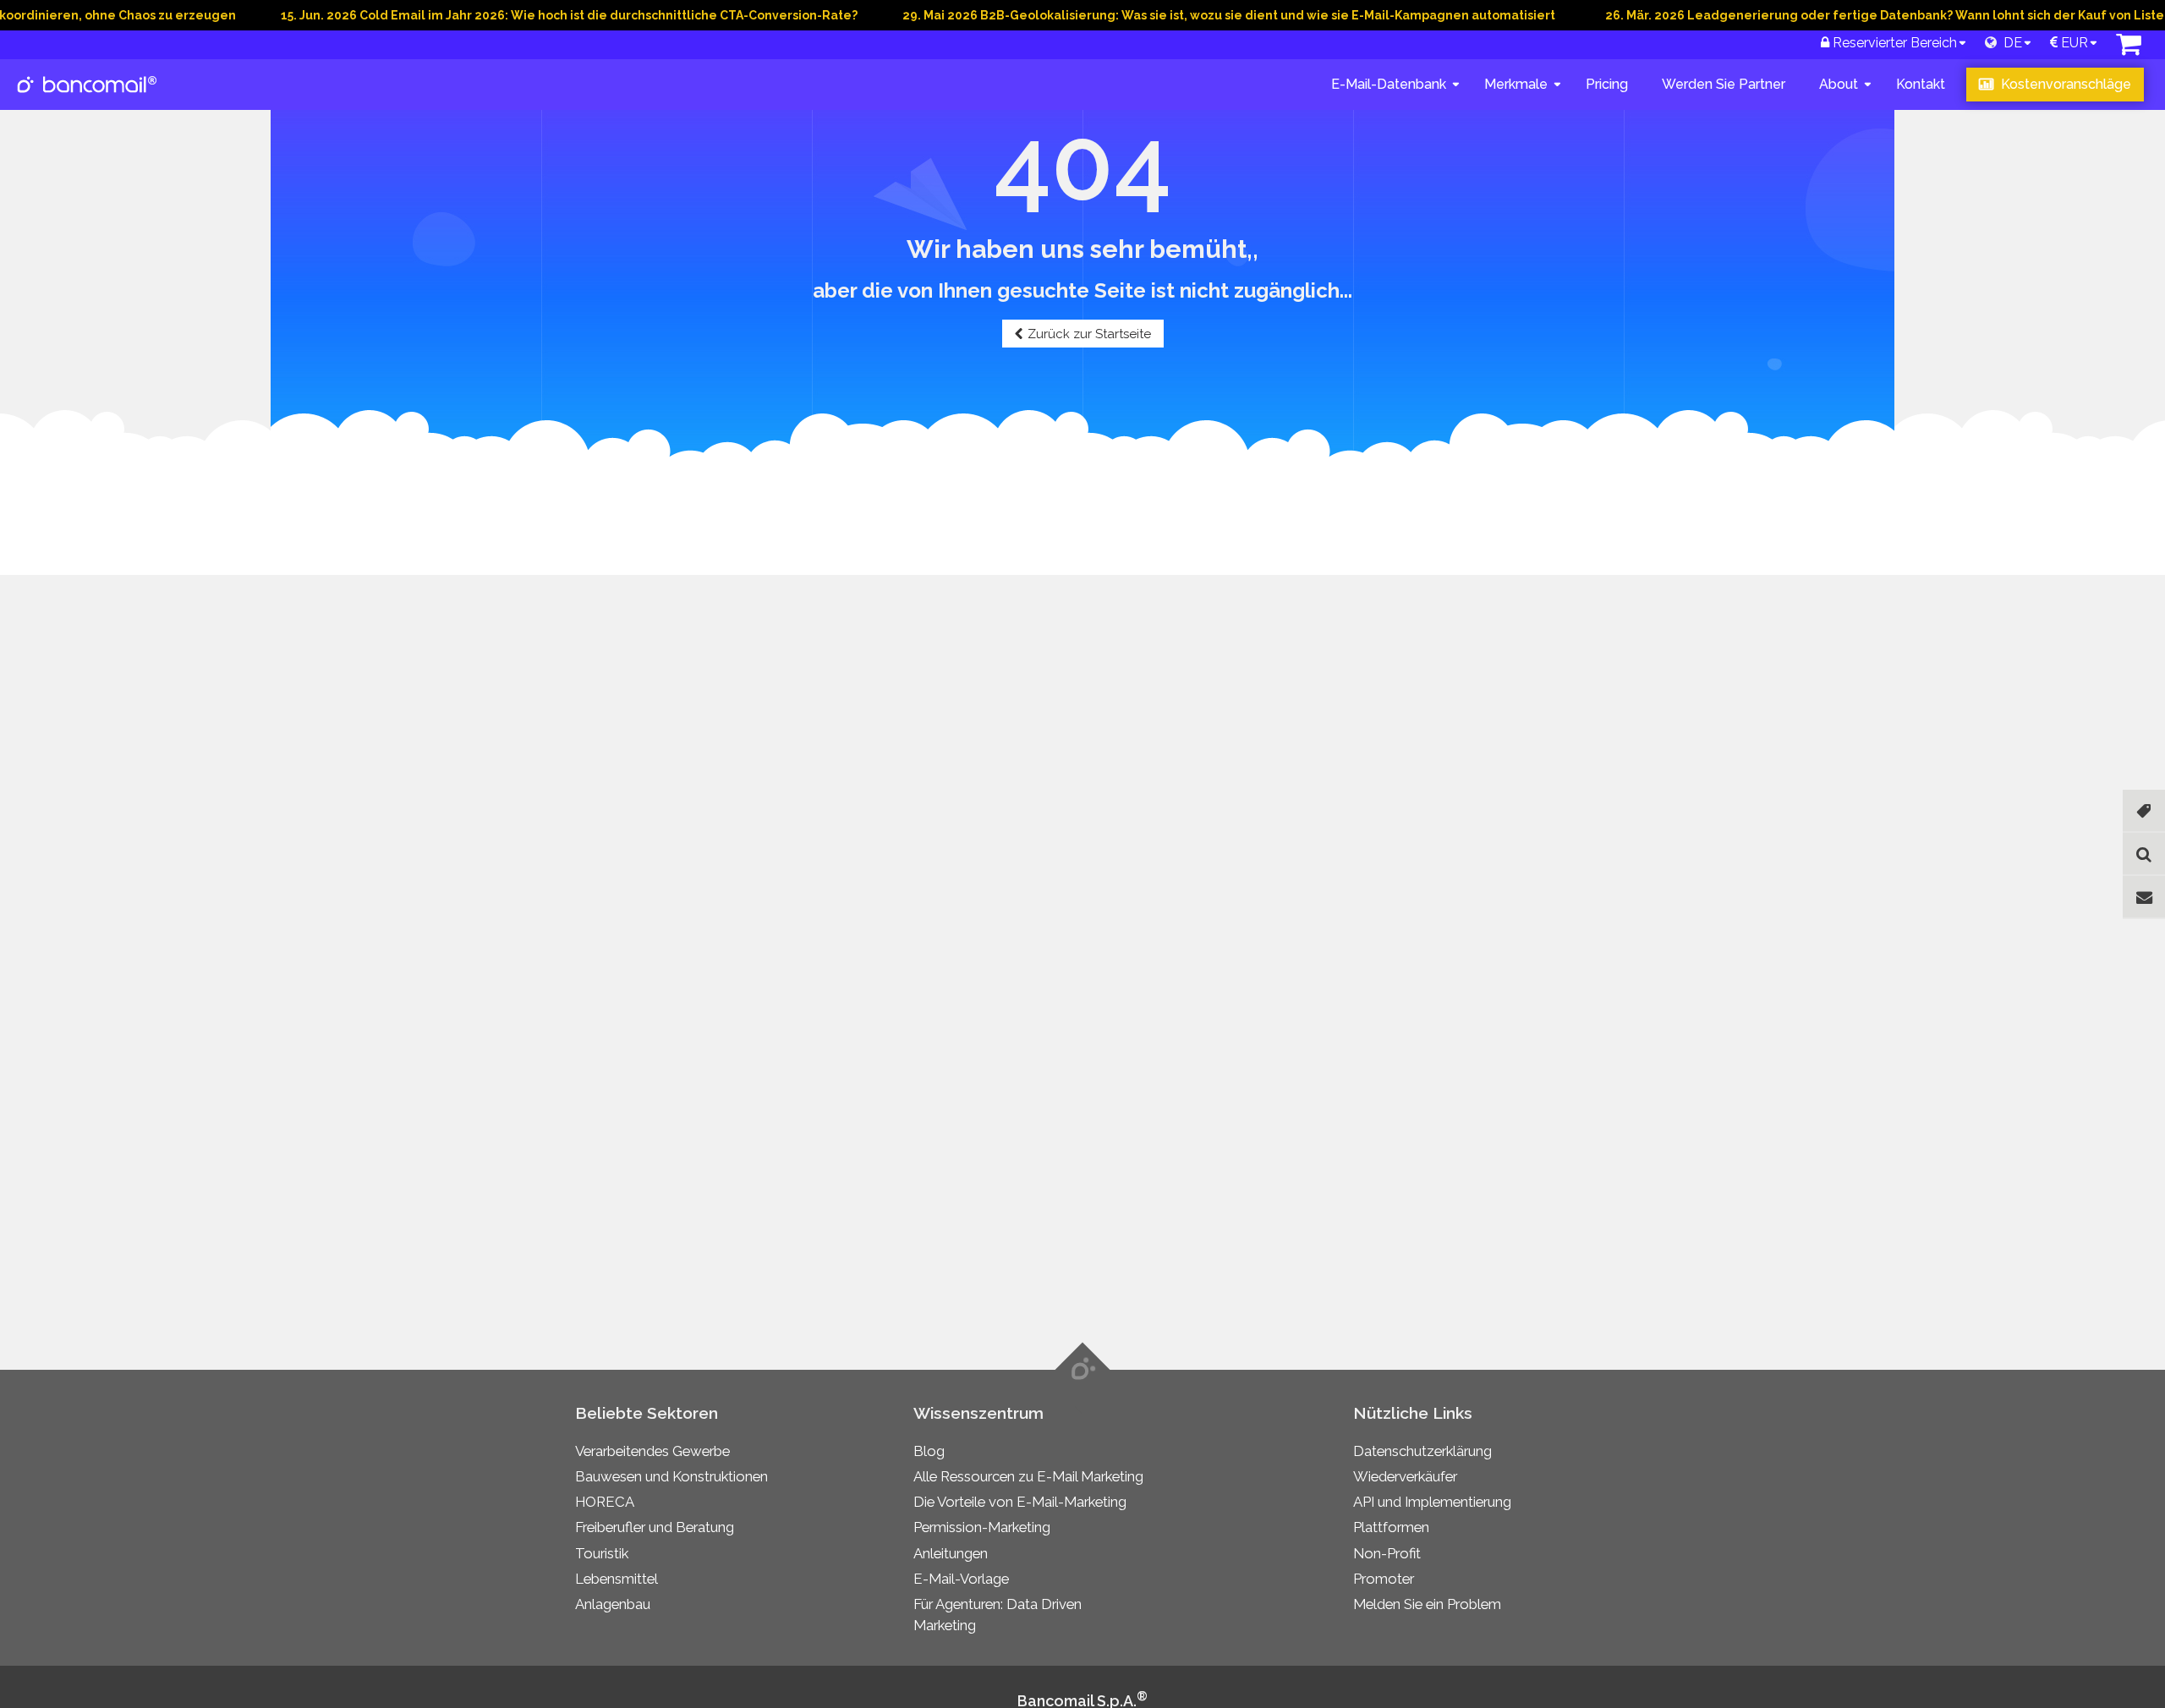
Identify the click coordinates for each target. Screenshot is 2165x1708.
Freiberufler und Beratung (655, 1527)
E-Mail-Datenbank (1389, 84)
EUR (2073, 43)
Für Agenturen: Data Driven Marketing (998, 1615)
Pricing (1607, 84)
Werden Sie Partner (1724, 84)
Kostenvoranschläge (2064, 84)
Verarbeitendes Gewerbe (652, 1451)
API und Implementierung (1432, 1502)
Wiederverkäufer (1405, 1476)
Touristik (602, 1553)
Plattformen (1391, 1527)
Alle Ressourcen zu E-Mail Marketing (1028, 1476)
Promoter (1384, 1579)
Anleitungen (951, 1553)
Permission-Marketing (982, 1527)
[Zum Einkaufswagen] (2129, 49)
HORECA (605, 1502)
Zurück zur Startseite (1089, 334)
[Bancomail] (88, 98)
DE (2009, 43)
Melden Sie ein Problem (1427, 1604)
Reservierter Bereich (1893, 43)
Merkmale (1516, 84)
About (1839, 84)
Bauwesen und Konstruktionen (671, 1476)
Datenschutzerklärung (1422, 1451)
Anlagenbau (613, 1604)
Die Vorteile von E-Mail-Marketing (1020, 1502)
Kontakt (1921, 84)
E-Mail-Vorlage (961, 1579)
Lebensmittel (617, 1579)
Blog (929, 1451)
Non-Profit (1387, 1553)
